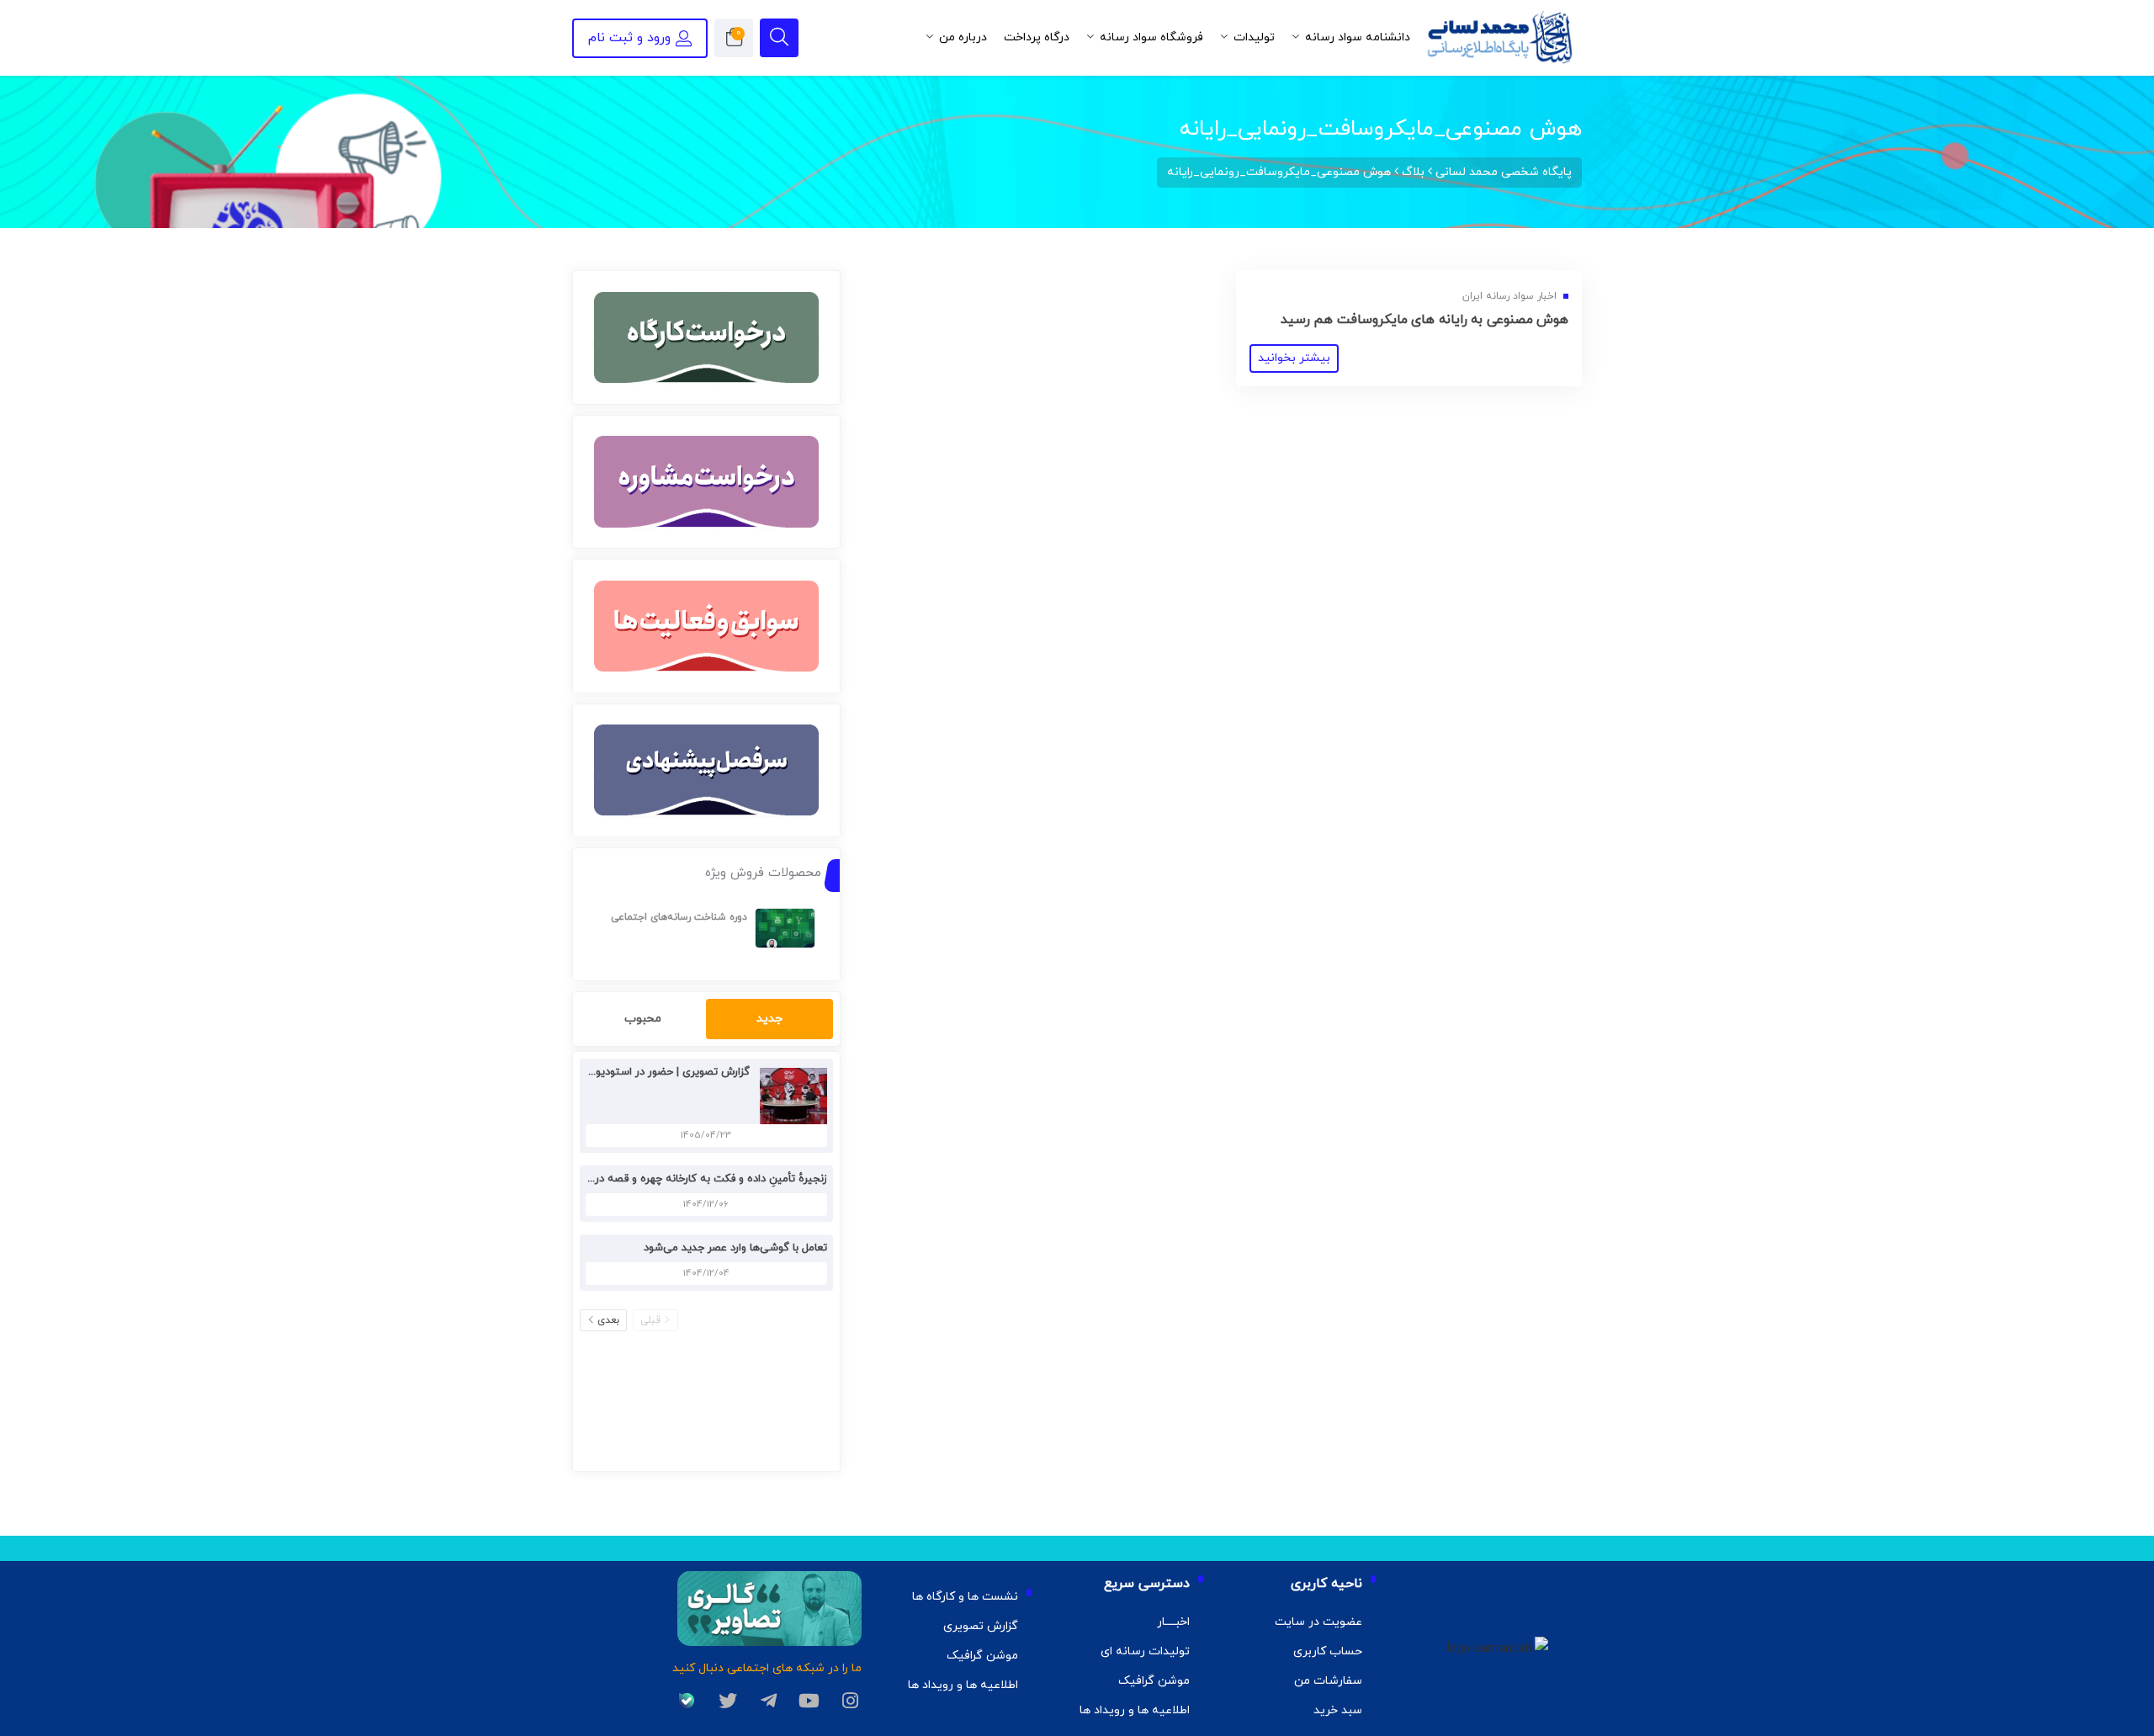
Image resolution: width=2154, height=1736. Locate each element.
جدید (769, 1019)
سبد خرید (1338, 1710)
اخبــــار (1173, 1622)
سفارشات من (1328, 1681)
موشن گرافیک (1154, 1681)
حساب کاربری (1328, 1651)
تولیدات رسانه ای (1145, 1651)
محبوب (643, 1019)
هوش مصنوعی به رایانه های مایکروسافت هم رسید (1425, 320)
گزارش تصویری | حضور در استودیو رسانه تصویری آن (631, 1072)
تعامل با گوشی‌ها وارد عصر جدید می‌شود (735, 1248)
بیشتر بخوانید (1294, 358)
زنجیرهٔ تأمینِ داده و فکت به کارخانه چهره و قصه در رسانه (697, 1179)
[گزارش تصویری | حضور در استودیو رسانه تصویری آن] (789, 1095)
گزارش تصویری (981, 1626)
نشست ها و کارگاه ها (965, 1597)
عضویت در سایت (1318, 1622)
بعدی (608, 1320)
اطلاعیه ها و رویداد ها (1135, 1710)
